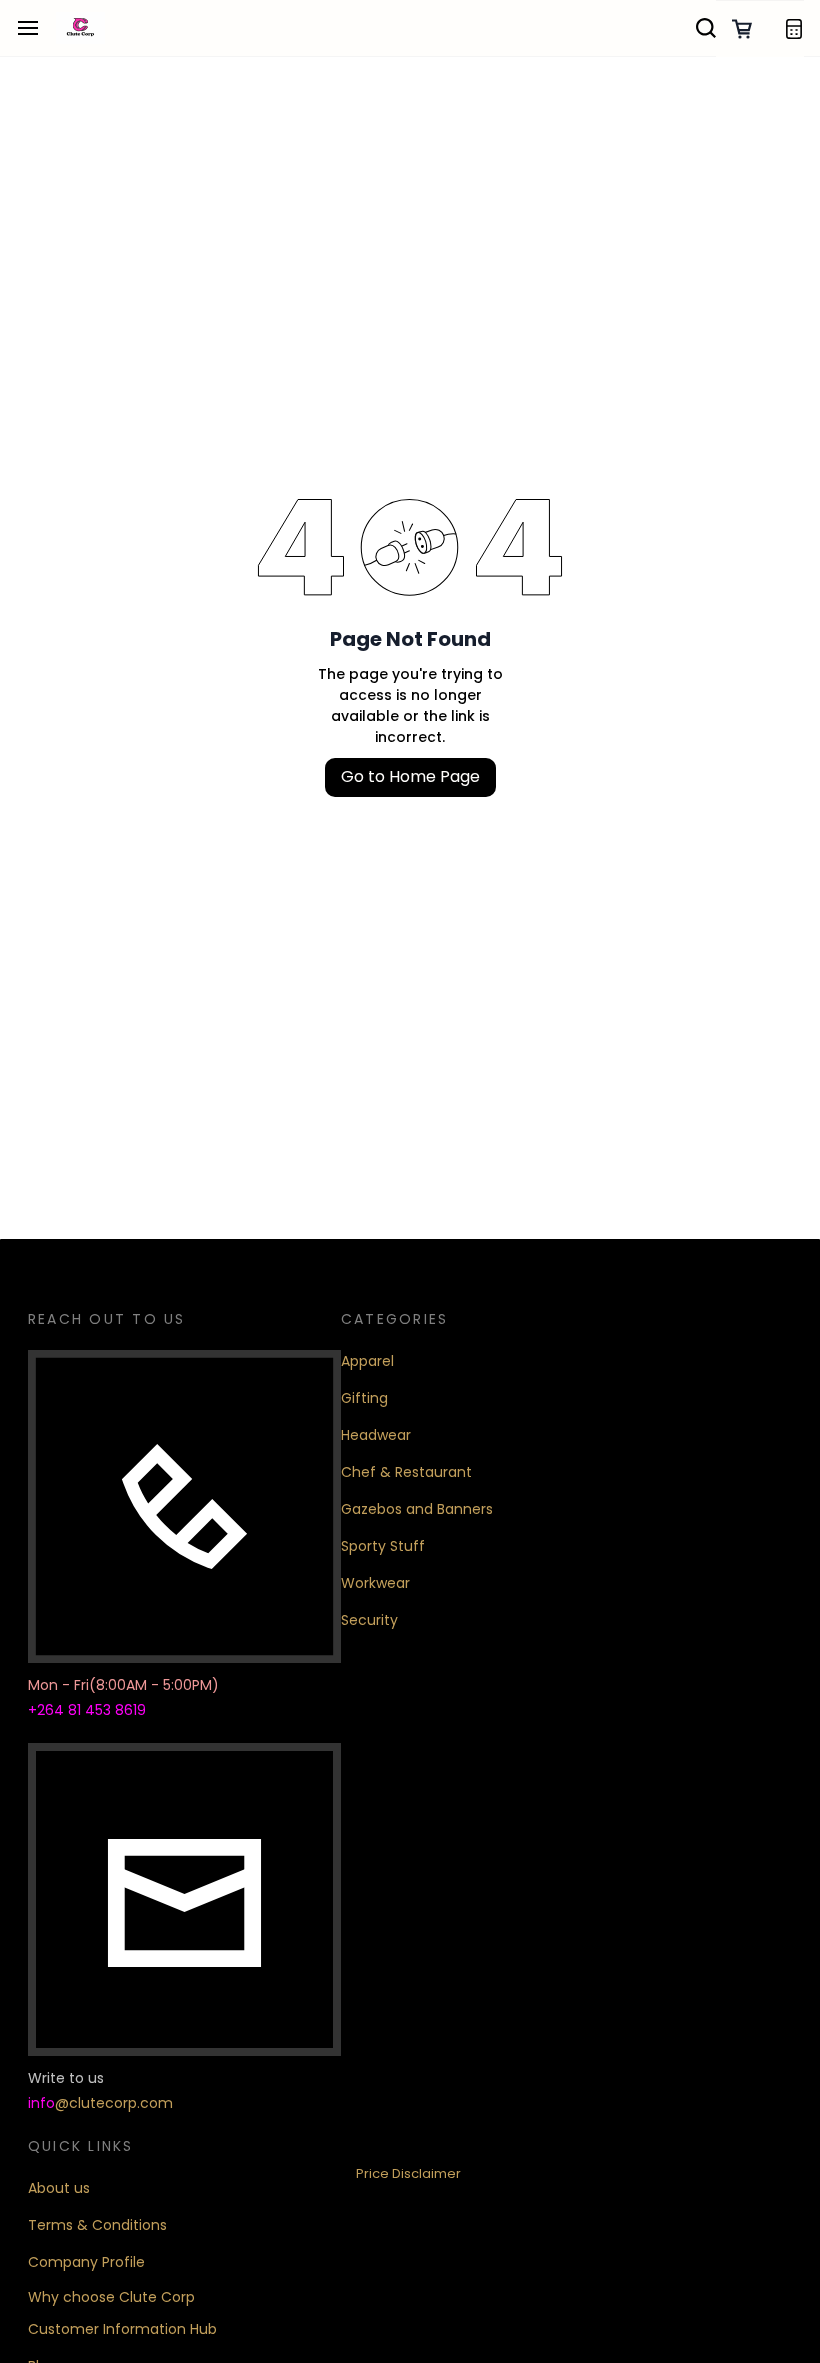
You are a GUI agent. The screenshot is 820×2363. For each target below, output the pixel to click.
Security (369, 1620)
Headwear (376, 1435)
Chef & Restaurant (406, 1472)
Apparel (367, 1361)
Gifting (364, 1398)
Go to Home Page (410, 776)
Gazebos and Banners (417, 1509)
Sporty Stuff (383, 1546)
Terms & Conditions (97, 2225)
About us (59, 2188)
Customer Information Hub (122, 2329)
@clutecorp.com (114, 2103)
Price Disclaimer (408, 2173)
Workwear (375, 1583)
